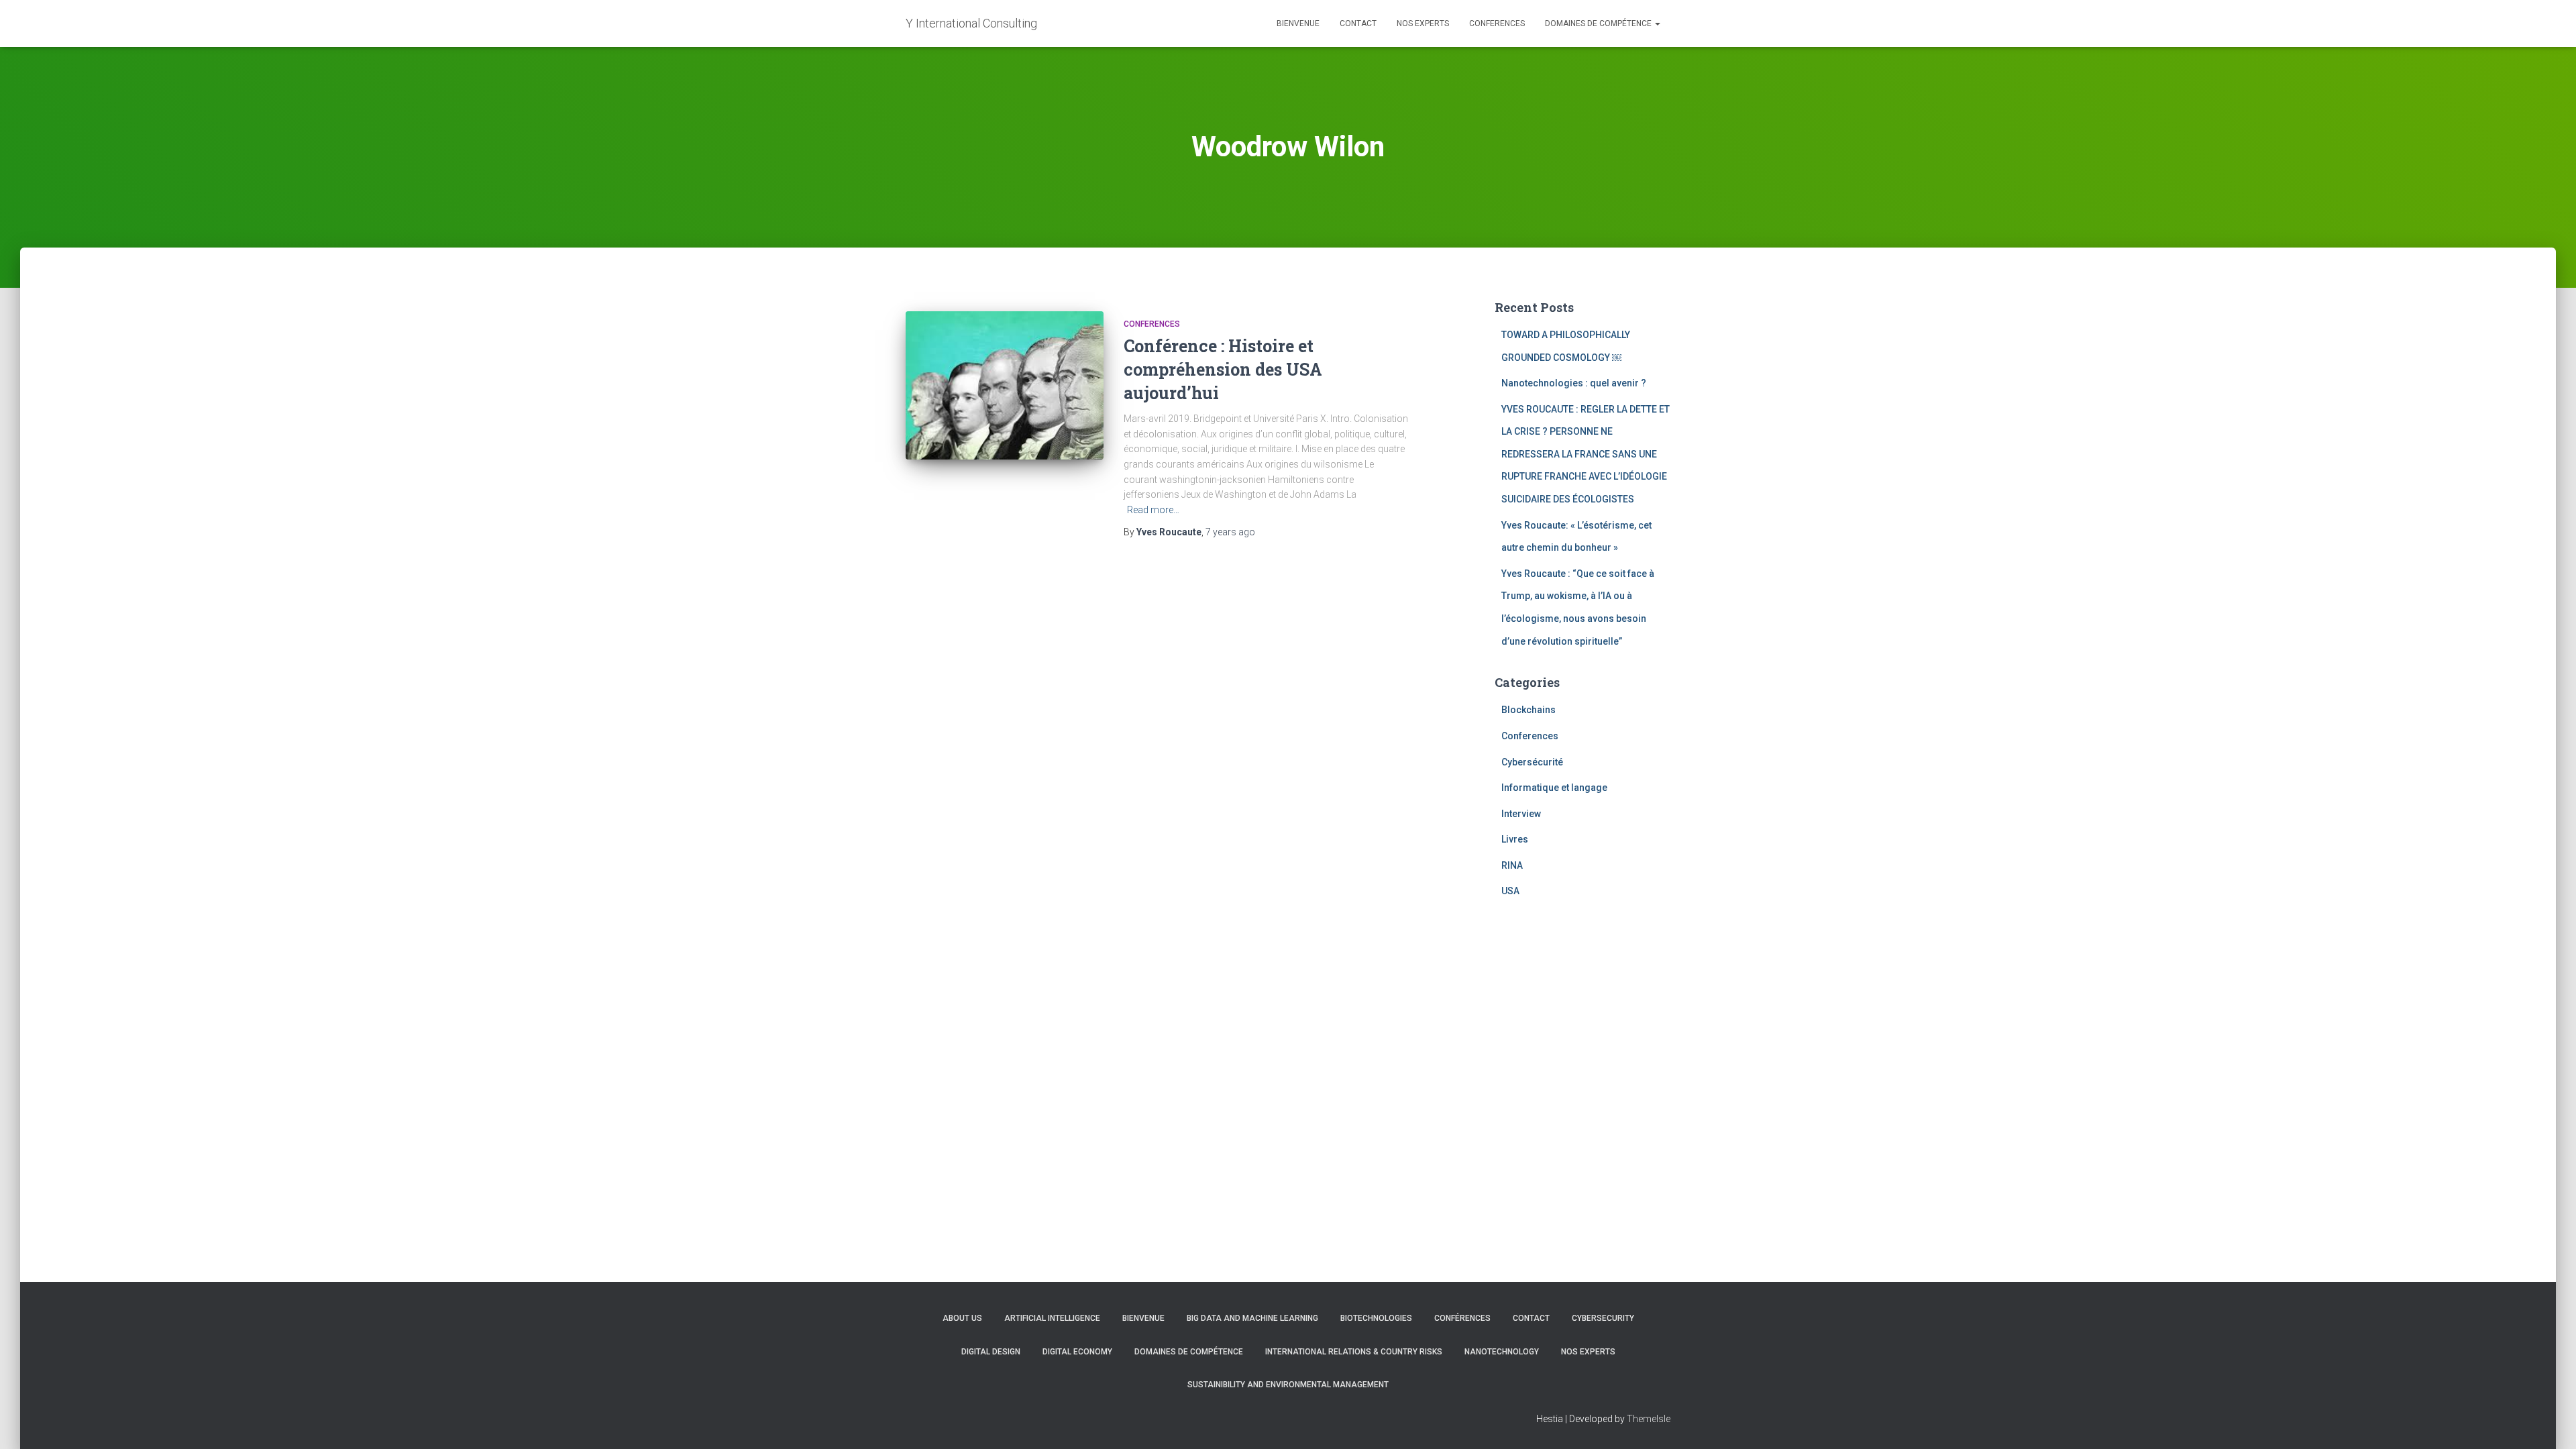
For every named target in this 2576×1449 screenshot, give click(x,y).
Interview (1521, 814)
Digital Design (991, 1352)
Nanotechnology (1502, 1352)
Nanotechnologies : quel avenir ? (1574, 383)
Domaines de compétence (1599, 23)
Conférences (1462, 1318)
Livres (1515, 839)
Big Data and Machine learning (1252, 1318)
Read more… (1153, 510)
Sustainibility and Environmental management (1288, 1385)
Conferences (1497, 23)
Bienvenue (1298, 23)
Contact (1358, 23)
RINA (1512, 865)
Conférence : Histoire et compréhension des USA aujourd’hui (1223, 369)
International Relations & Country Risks (1354, 1352)
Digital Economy (1077, 1352)
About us (962, 1318)
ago (1230, 532)
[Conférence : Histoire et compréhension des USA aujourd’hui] (1005, 385)
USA (1510, 891)
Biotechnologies (1376, 1318)
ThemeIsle (1649, 1419)
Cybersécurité (1532, 762)
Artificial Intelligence (1052, 1318)
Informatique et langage (1554, 788)
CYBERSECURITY (1603, 1318)
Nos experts (1423, 23)
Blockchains (1528, 710)
